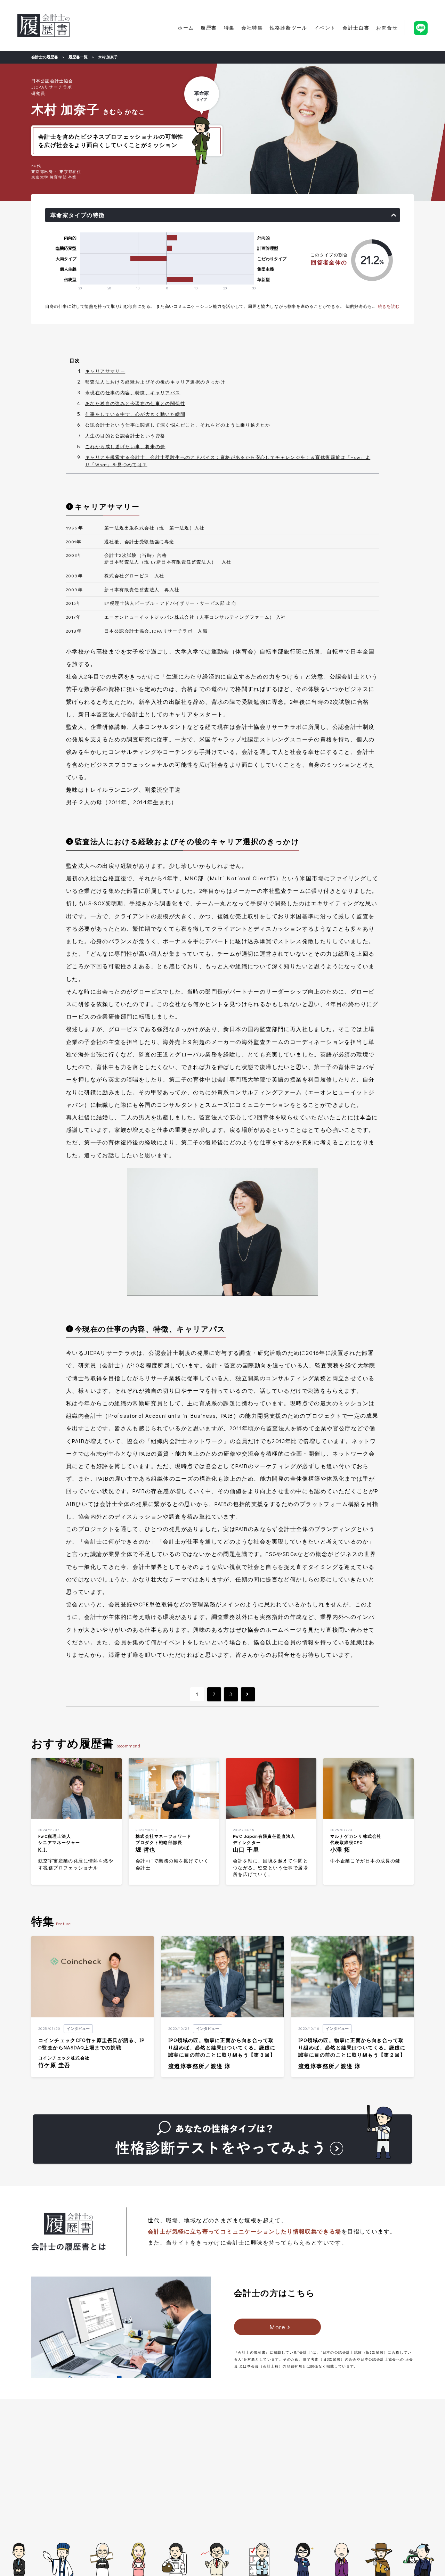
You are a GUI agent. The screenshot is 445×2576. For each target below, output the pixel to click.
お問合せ (387, 28)
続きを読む (389, 306)
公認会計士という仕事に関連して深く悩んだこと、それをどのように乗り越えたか (178, 425)
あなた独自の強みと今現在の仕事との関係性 (135, 403)
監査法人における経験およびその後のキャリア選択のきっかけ (155, 382)
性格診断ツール (289, 28)
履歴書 (209, 28)
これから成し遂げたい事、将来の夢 (125, 446)
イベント (325, 28)
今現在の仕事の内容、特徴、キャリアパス (133, 392)
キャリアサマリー (105, 371)
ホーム (186, 28)
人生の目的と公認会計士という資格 (125, 435)
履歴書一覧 (78, 57)
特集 (229, 28)
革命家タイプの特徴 (78, 215)
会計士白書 (356, 28)
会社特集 (252, 28)
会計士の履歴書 (43, 25)
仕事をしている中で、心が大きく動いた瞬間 (135, 414)
